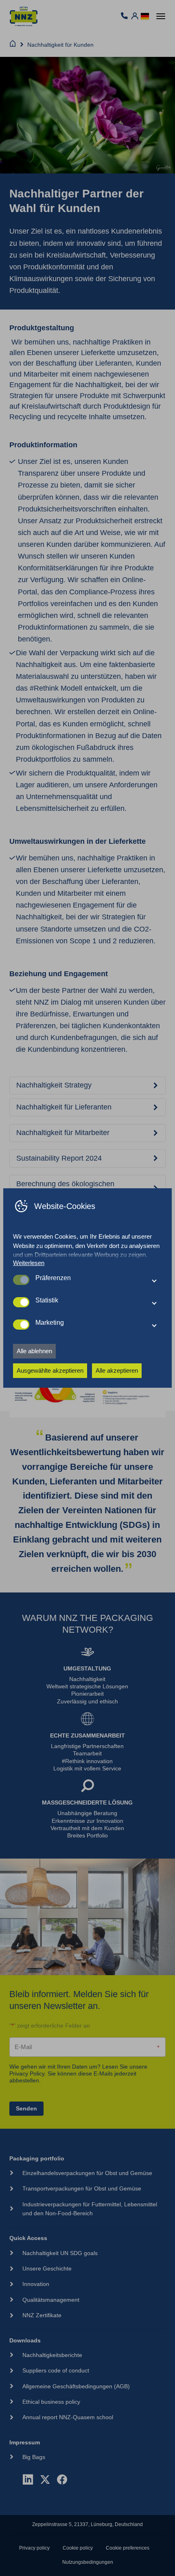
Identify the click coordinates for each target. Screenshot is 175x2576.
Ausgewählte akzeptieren (50, 1370)
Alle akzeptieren (117, 1370)
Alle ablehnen (34, 1351)
